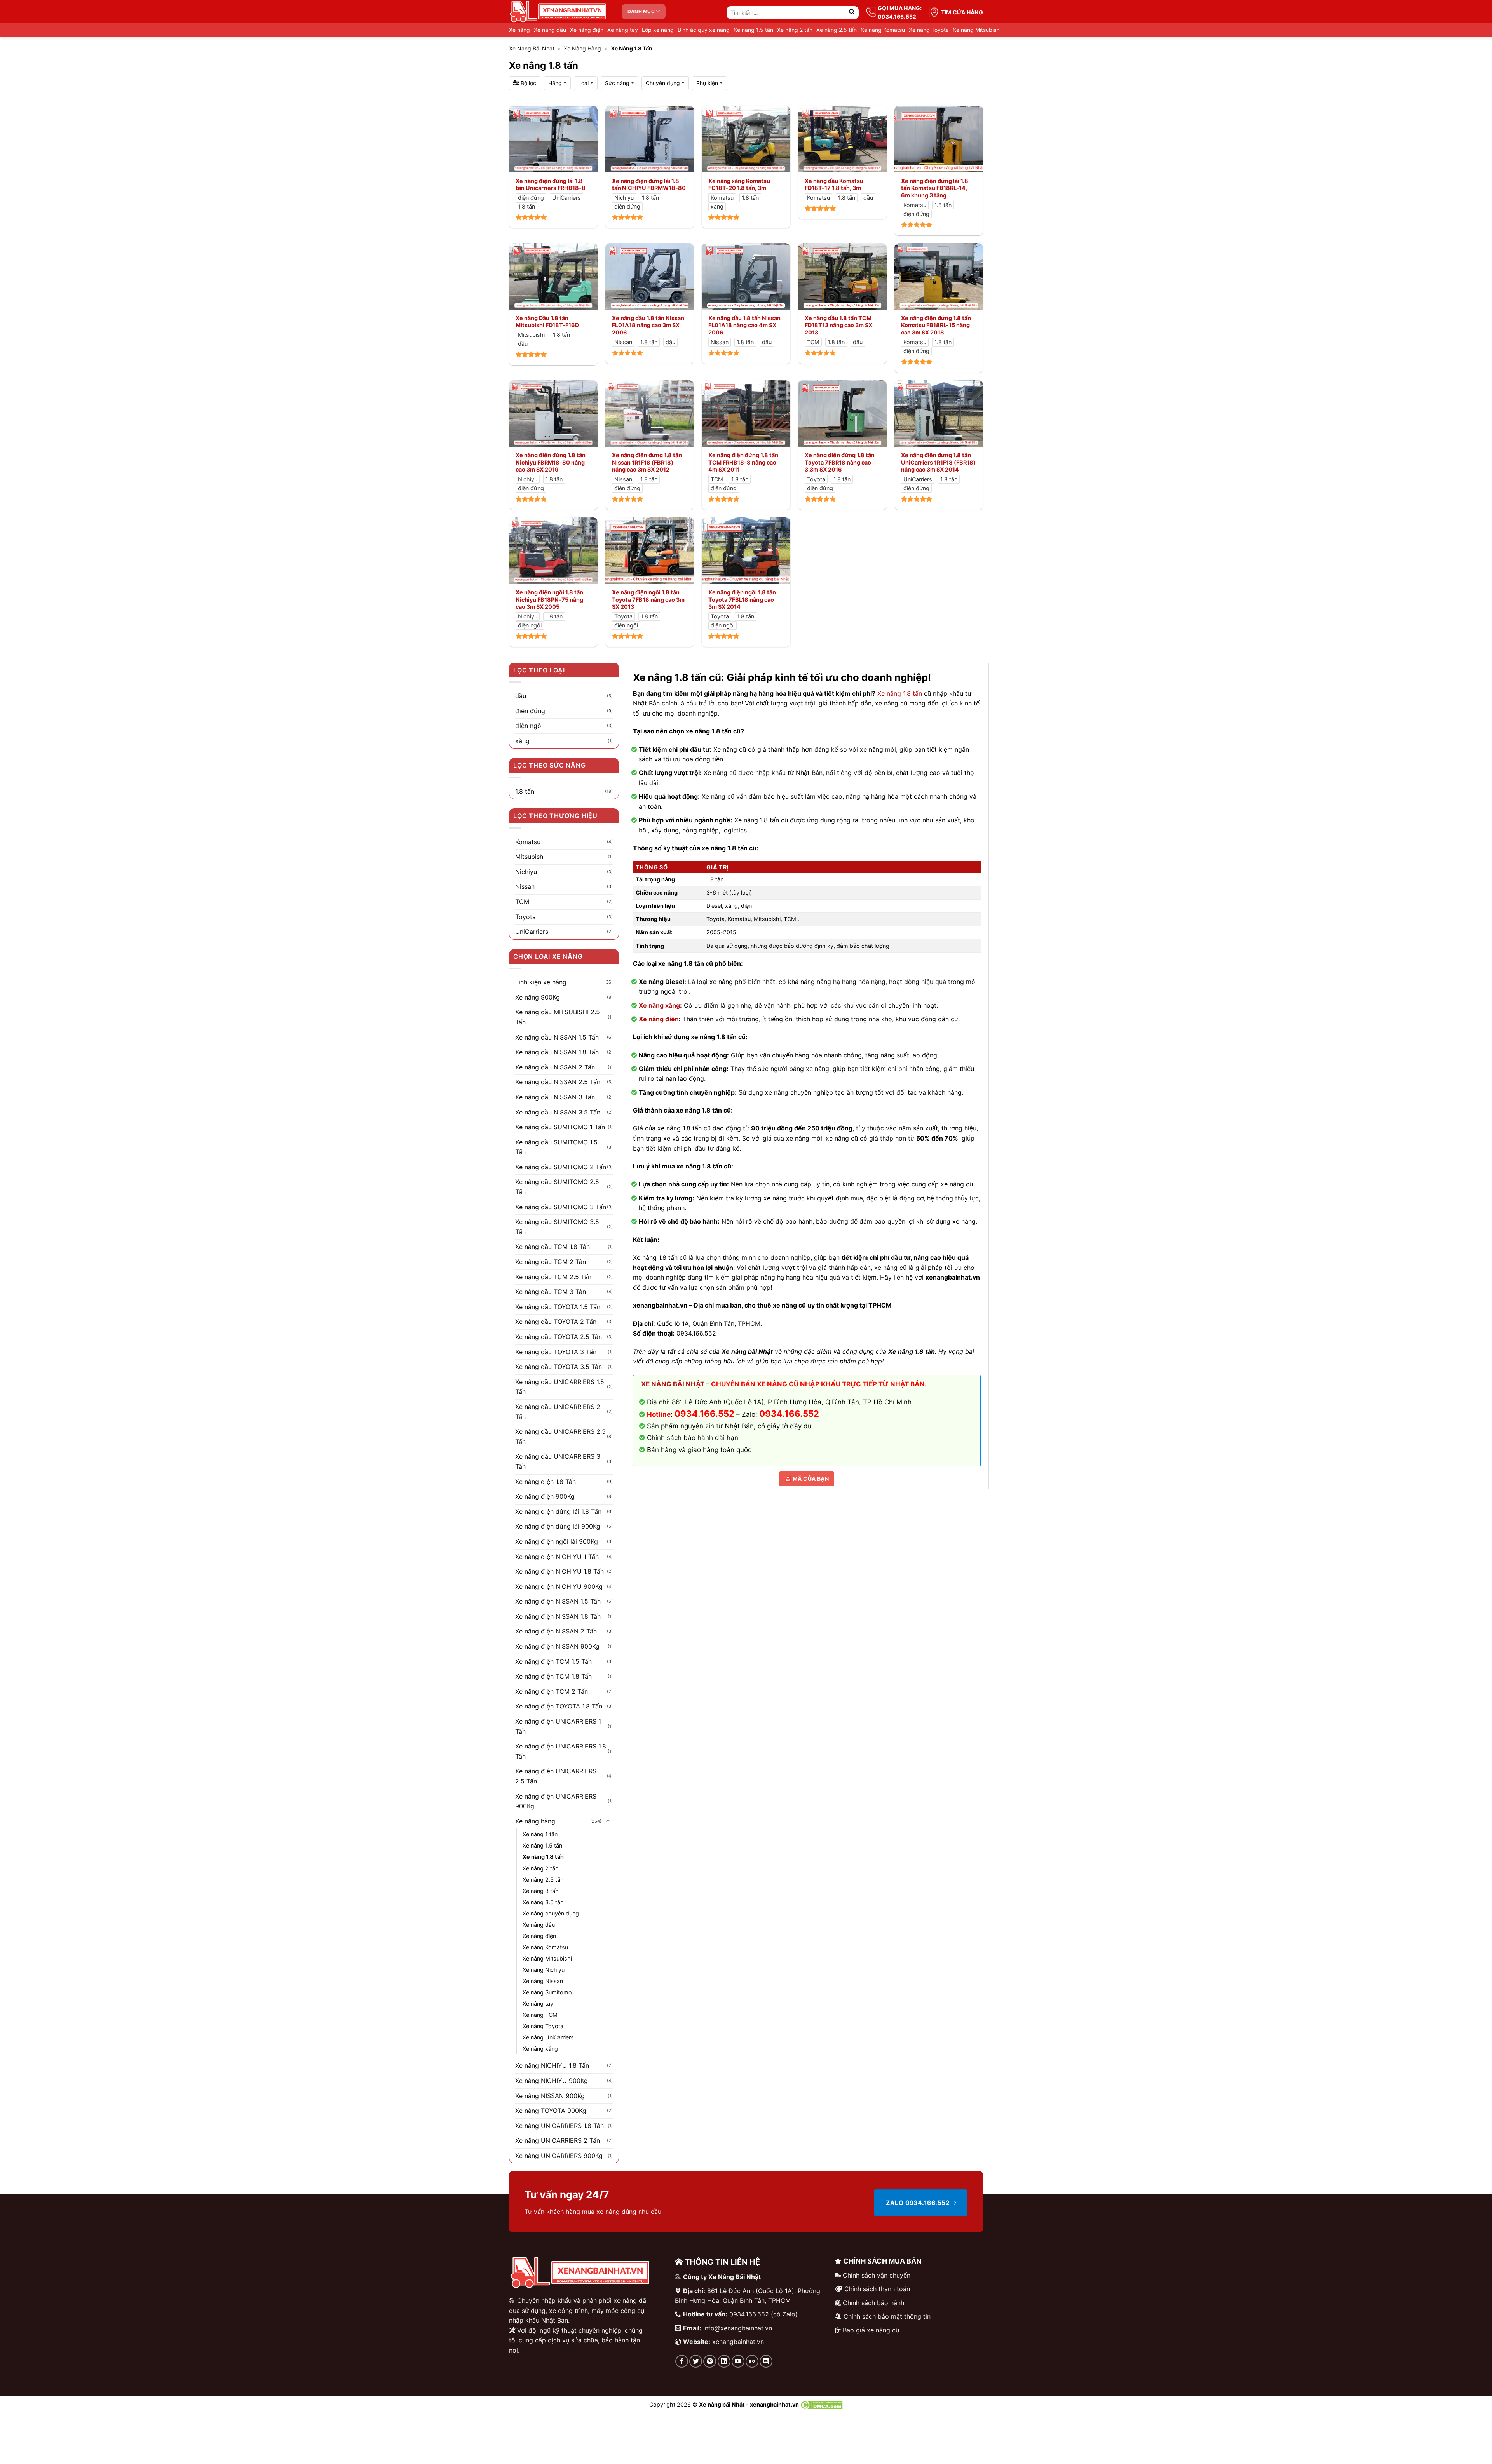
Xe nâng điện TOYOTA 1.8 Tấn (559, 1706)
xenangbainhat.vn (738, 2342)
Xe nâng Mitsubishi (977, 30)
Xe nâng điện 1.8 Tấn (546, 1482)
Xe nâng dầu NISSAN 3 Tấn (555, 1097)
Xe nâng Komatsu (883, 30)
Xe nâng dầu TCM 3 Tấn (551, 1292)
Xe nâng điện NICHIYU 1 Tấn (557, 1557)
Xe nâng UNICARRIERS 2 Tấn (558, 2140)
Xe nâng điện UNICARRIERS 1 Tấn (558, 1726)
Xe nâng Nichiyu (544, 1970)
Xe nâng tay (623, 30)
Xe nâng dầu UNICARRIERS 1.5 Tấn (560, 1387)
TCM (522, 902)
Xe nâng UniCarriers (548, 2037)
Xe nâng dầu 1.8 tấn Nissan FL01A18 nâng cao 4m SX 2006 (744, 325)
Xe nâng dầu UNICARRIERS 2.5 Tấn (560, 1437)
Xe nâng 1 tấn (540, 1834)
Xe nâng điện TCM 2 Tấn (552, 1691)
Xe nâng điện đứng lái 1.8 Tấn (558, 1511)
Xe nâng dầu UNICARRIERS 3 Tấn (558, 1461)
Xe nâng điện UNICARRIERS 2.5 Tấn (556, 1776)
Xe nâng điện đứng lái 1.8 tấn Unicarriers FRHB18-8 (551, 185)
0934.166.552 (789, 1414)
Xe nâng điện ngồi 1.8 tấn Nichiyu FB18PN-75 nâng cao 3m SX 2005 (549, 599)
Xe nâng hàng (582, 48)
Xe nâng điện (587, 30)
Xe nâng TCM (540, 2015)
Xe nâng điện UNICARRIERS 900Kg (556, 1801)
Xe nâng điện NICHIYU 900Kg (559, 1586)
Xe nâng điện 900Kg (545, 1496)
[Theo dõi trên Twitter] (696, 2361)
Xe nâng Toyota (929, 30)
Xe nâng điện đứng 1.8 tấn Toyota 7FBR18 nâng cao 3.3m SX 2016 (840, 462)
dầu (521, 696)
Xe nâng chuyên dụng (551, 1913)
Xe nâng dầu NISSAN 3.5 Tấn (558, 1112)
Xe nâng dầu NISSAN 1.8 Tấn (557, 1052)
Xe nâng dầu (550, 30)
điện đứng (530, 711)
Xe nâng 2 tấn (795, 30)
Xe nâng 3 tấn (540, 1891)
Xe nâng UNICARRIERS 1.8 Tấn (559, 2126)
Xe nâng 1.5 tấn (753, 30)
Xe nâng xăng (659, 1005)
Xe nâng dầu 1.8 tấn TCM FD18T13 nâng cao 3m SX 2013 (838, 325)
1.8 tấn (525, 791)
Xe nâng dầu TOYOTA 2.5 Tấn (559, 1337)
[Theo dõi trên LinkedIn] (724, 2361)
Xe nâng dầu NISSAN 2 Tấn (555, 1067)
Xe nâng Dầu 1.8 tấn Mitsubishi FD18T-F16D (547, 322)
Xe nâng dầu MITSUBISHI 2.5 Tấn (558, 1017)
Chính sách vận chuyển (877, 2275)
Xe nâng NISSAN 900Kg (550, 2096)
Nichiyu (526, 872)
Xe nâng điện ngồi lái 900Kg (557, 1541)
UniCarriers (532, 932)
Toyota (526, 917)
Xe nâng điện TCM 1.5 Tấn (553, 1661)
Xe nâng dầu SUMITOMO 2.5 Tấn (557, 1187)
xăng (522, 741)
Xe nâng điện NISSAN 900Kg (557, 1646)
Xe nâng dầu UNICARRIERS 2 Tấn (558, 1412)
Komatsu (528, 842)
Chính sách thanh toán (877, 2289)
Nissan (525, 886)
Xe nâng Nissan (543, 1981)
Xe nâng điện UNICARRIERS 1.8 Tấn (561, 1751)
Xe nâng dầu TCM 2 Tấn (551, 1262)
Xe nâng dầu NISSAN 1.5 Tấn (557, 1037)
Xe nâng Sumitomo (547, 1992)
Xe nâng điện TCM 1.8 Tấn (553, 1676)
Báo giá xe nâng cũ (871, 2330)
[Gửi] (852, 13)
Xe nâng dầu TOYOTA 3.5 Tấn (559, 1367)
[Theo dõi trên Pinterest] (710, 2361)
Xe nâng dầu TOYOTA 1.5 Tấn (558, 1307)
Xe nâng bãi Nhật (532, 48)
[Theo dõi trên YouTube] (738, 2361)
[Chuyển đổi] (608, 1821)
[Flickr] (752, 2361)
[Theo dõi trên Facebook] (682, 2361)
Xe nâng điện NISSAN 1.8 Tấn (558, 1616)
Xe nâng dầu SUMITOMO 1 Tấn (560, 1127)
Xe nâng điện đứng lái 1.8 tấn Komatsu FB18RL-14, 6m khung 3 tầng (935, 188)
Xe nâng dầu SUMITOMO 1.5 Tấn (556, 1147)
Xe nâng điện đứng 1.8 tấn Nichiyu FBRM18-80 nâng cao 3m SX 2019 (551, 462)
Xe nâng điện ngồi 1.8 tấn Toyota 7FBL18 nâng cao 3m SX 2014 (742, 599)
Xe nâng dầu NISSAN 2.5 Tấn (558, 1082)
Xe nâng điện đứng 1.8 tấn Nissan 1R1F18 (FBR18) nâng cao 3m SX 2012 (647, 462)
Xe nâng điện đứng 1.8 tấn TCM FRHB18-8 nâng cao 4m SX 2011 (743, 462)
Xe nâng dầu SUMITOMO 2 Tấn (561, 1167)
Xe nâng (519, 30)
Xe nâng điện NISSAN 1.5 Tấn (558, 1601)
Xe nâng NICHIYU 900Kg (552, 2081)
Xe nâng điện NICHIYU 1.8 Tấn (559, 1571)
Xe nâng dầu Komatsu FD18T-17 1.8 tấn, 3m (834, 185)
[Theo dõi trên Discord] (766, 2361)
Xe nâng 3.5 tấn (543, 1902)
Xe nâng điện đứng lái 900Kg (558, 1526)
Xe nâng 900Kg (538, 997)
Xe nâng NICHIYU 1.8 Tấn (552, 2065)
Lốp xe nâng (658, 30)
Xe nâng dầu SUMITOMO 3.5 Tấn (557, 1227)
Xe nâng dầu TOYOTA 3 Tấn (556, 1352)
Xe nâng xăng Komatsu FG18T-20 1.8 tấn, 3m (739, 185)
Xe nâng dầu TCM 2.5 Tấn (553, 1277)
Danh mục (641, 11)
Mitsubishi (530, 857)
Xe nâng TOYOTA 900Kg (551, 2111)
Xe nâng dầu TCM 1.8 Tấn (553, 1247)
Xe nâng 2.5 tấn (837, 30)
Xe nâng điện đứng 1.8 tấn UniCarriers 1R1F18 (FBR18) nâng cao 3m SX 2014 (938, 462)
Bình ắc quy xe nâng (704, 30)
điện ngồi (529, 726)
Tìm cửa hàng (962, 12)
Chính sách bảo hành (873, 2303)
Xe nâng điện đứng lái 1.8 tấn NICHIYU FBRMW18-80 (649, 185)
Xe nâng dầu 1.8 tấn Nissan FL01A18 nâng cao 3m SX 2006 (648, 325)
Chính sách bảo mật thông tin (887, 2316)
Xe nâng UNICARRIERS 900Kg (559, 2156)
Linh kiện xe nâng (541, 982)
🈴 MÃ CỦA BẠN (807, 1479)
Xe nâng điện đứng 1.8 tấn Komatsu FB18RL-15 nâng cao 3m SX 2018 (936, 325)
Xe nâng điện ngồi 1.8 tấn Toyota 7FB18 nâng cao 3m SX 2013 (648, 599)
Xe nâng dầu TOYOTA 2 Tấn (556, 1322)
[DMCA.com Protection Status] (822, 2404)
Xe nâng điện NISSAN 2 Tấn (556, 1631)
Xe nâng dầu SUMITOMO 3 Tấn (561, 1207)
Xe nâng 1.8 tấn (900, 693)
